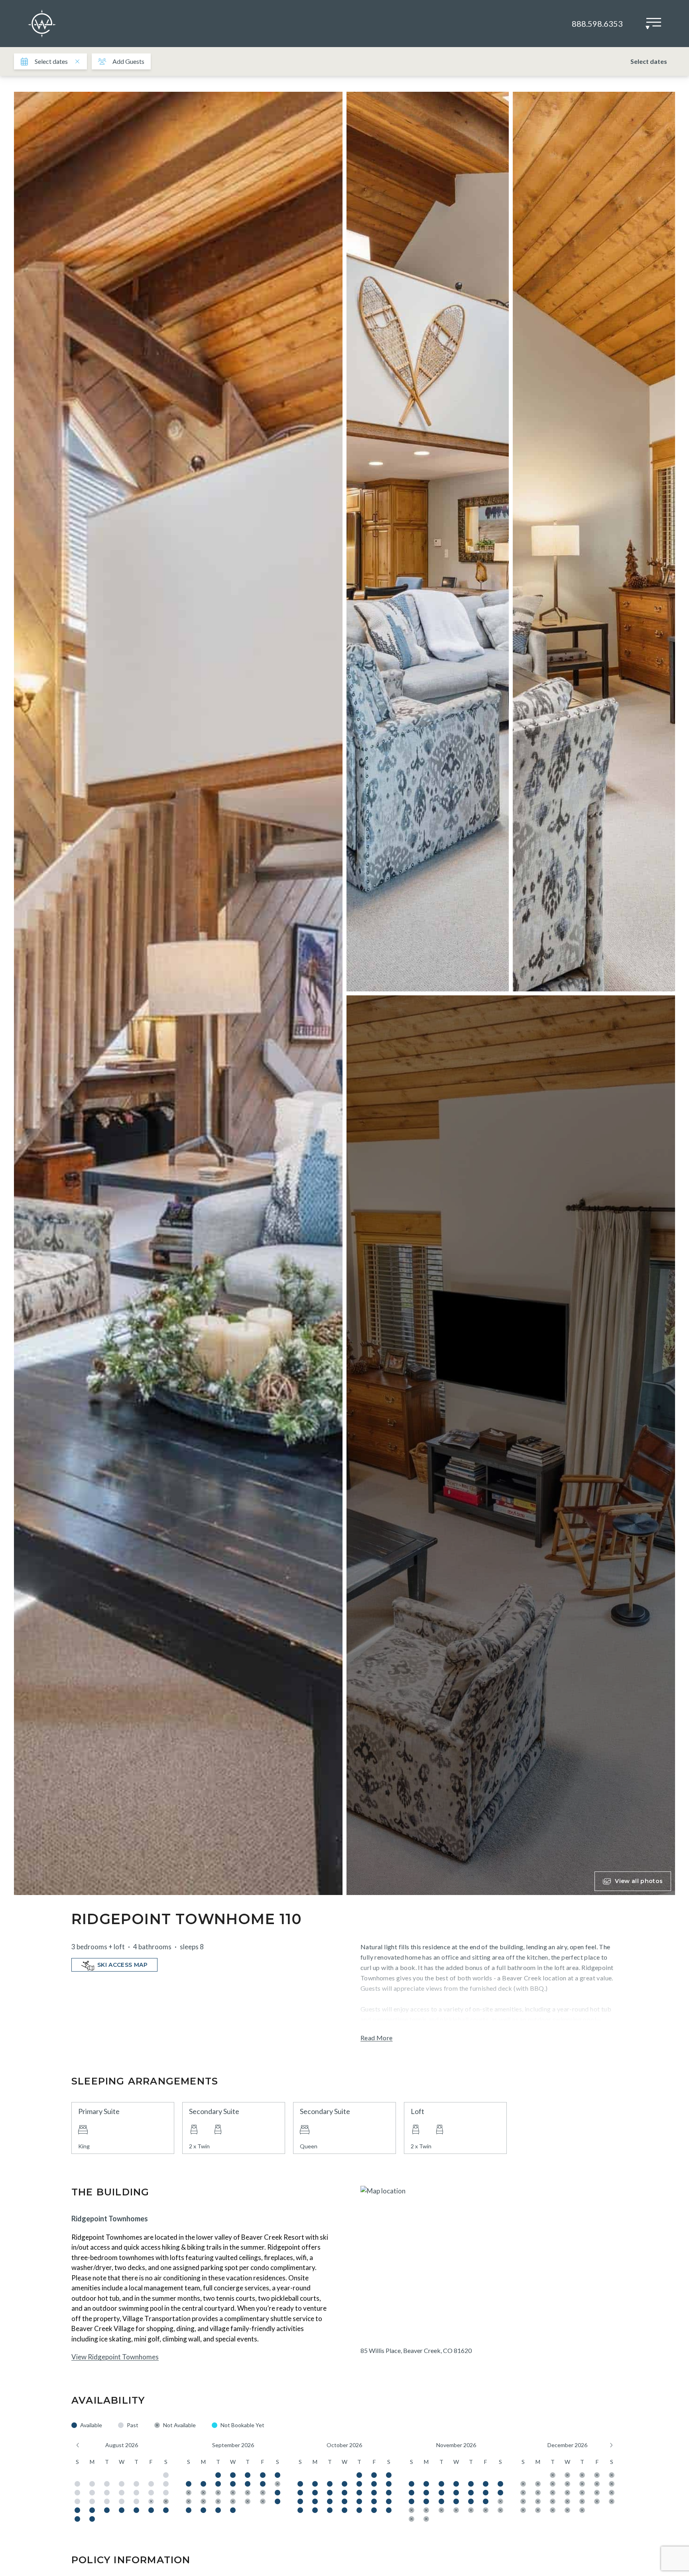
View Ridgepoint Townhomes (115, 2357)
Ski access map (122, 1965)
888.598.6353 (597, 24)
